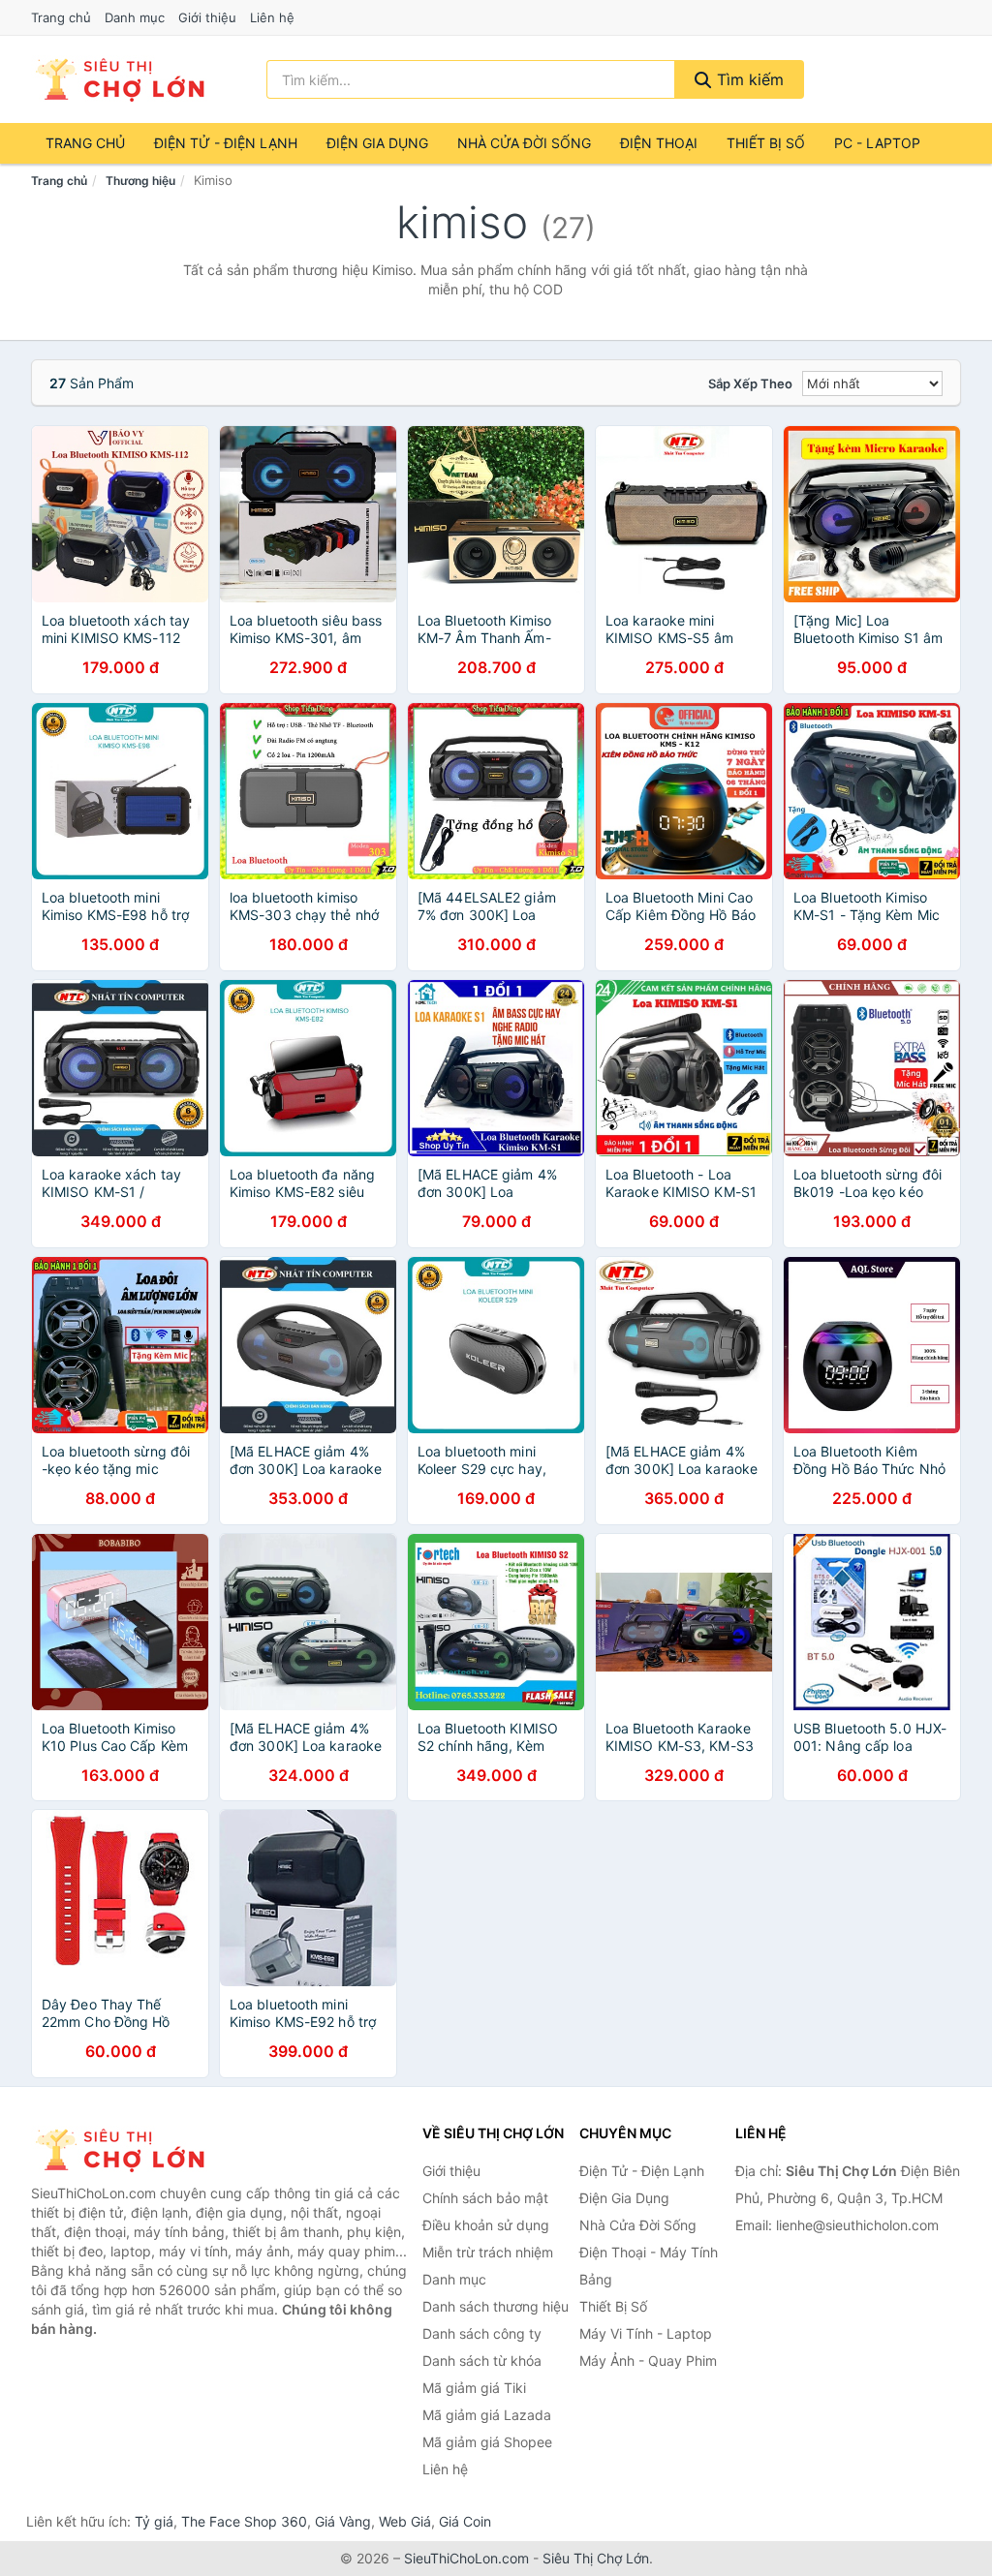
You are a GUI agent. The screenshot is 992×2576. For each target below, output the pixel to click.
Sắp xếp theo (750, 383)
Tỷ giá (154, 2521)
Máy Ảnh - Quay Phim (648, 2361)
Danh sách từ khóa (482, 2361)
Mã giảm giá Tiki (474, 2388)
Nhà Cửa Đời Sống (524, 143)
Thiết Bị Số (766, 143)
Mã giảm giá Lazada (487, 2415)
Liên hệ (272, 17)
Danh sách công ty (482, 2333)
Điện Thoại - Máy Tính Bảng (649, 2266)
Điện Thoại (659, 143)
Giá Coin (465, 2521)
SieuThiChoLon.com (466, 2558)
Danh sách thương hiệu (496, 2306)
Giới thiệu (207, 17)
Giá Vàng (343, 2521)
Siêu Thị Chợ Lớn (596, 2558)
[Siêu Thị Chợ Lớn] (128, 2150)
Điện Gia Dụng (377, 143)
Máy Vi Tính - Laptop (646, 2333)
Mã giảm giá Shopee (487, 2442)
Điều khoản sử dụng (486, 2225)
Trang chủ (61, 17)
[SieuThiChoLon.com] (119, 79)
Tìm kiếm (748, 79)
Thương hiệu (140, 181)
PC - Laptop (877, 143)
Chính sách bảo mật (485, 2198)
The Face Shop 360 (244, 2521)
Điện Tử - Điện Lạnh (226, 143)
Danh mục (135, 17)
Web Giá (405, 2521)
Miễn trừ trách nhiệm (488, 2252)
